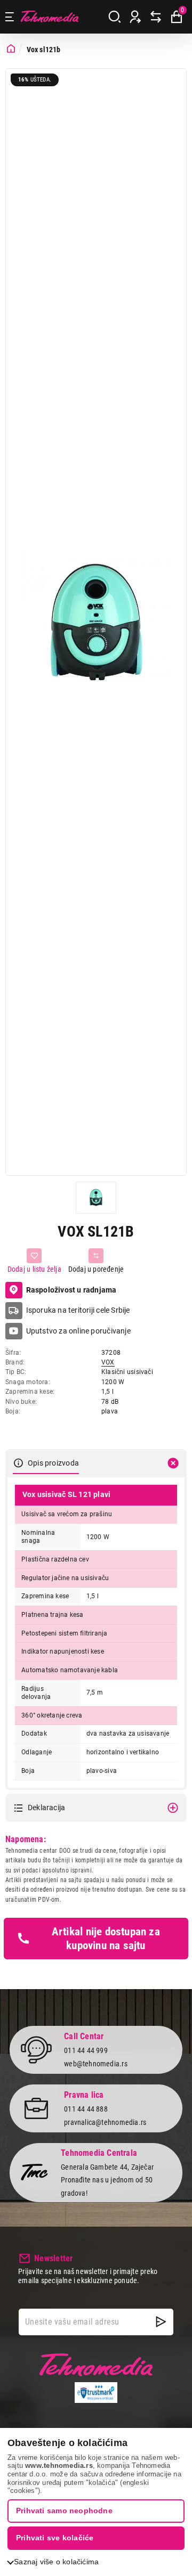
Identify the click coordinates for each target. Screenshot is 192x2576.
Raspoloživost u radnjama (71, 1290)
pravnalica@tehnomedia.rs (105, 2122)
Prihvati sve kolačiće (55, 2538)
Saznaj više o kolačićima (56, 2562)
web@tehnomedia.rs (96, 2064)
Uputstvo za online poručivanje (78, 1331)
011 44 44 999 (86, 2050)
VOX (108, 1362)
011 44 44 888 (86, 2109)
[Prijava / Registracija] (135, 17)
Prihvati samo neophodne (64, 2510)
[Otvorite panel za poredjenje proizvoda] (156, 17)
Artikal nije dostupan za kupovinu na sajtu (106, 1939)
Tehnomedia (50, 17)
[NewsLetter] (161, 2322)
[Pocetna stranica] (11, 49)
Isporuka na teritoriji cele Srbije (78, 1310)
